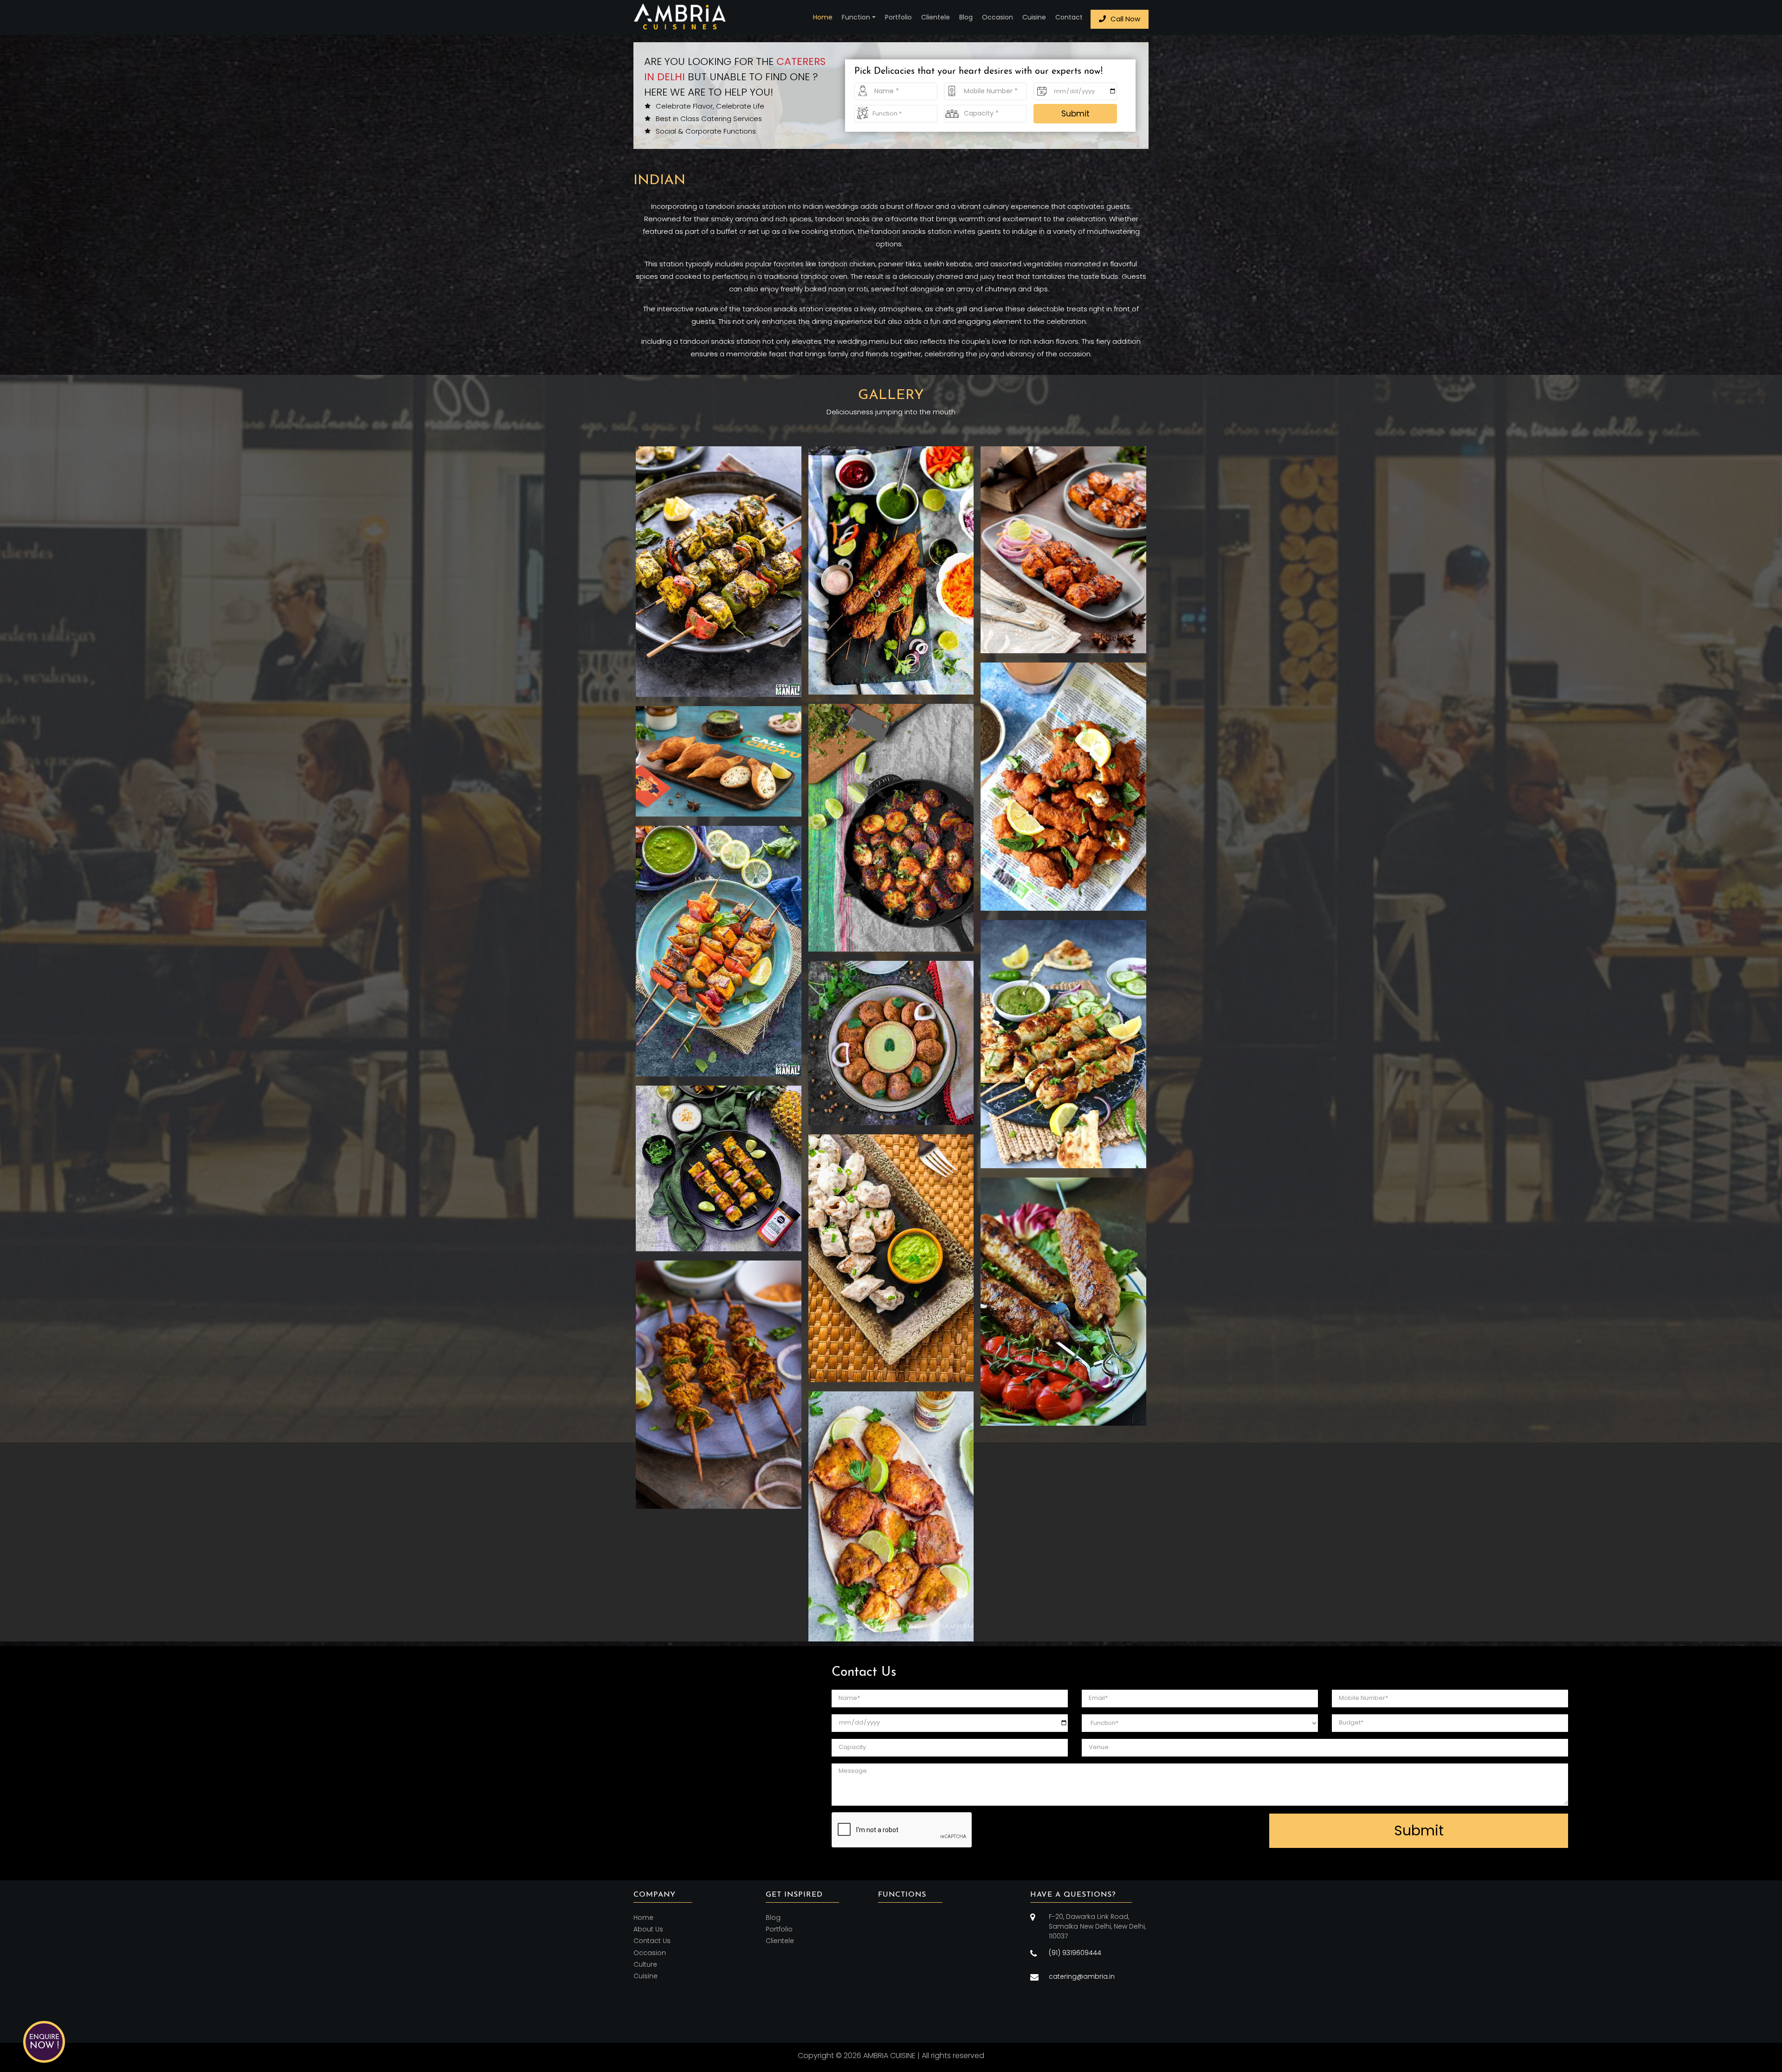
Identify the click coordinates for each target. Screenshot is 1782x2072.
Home (823, 17)
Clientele (936, 17)
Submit (1075, 114)
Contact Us (652, 1941)
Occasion (998, 17)
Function (856, 17)
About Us (648, 1929)
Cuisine (1034, 17)
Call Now (1125, 19)
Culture (645, 1964)
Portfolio (898, 17)
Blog (966, 17)
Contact (1069, 17)
